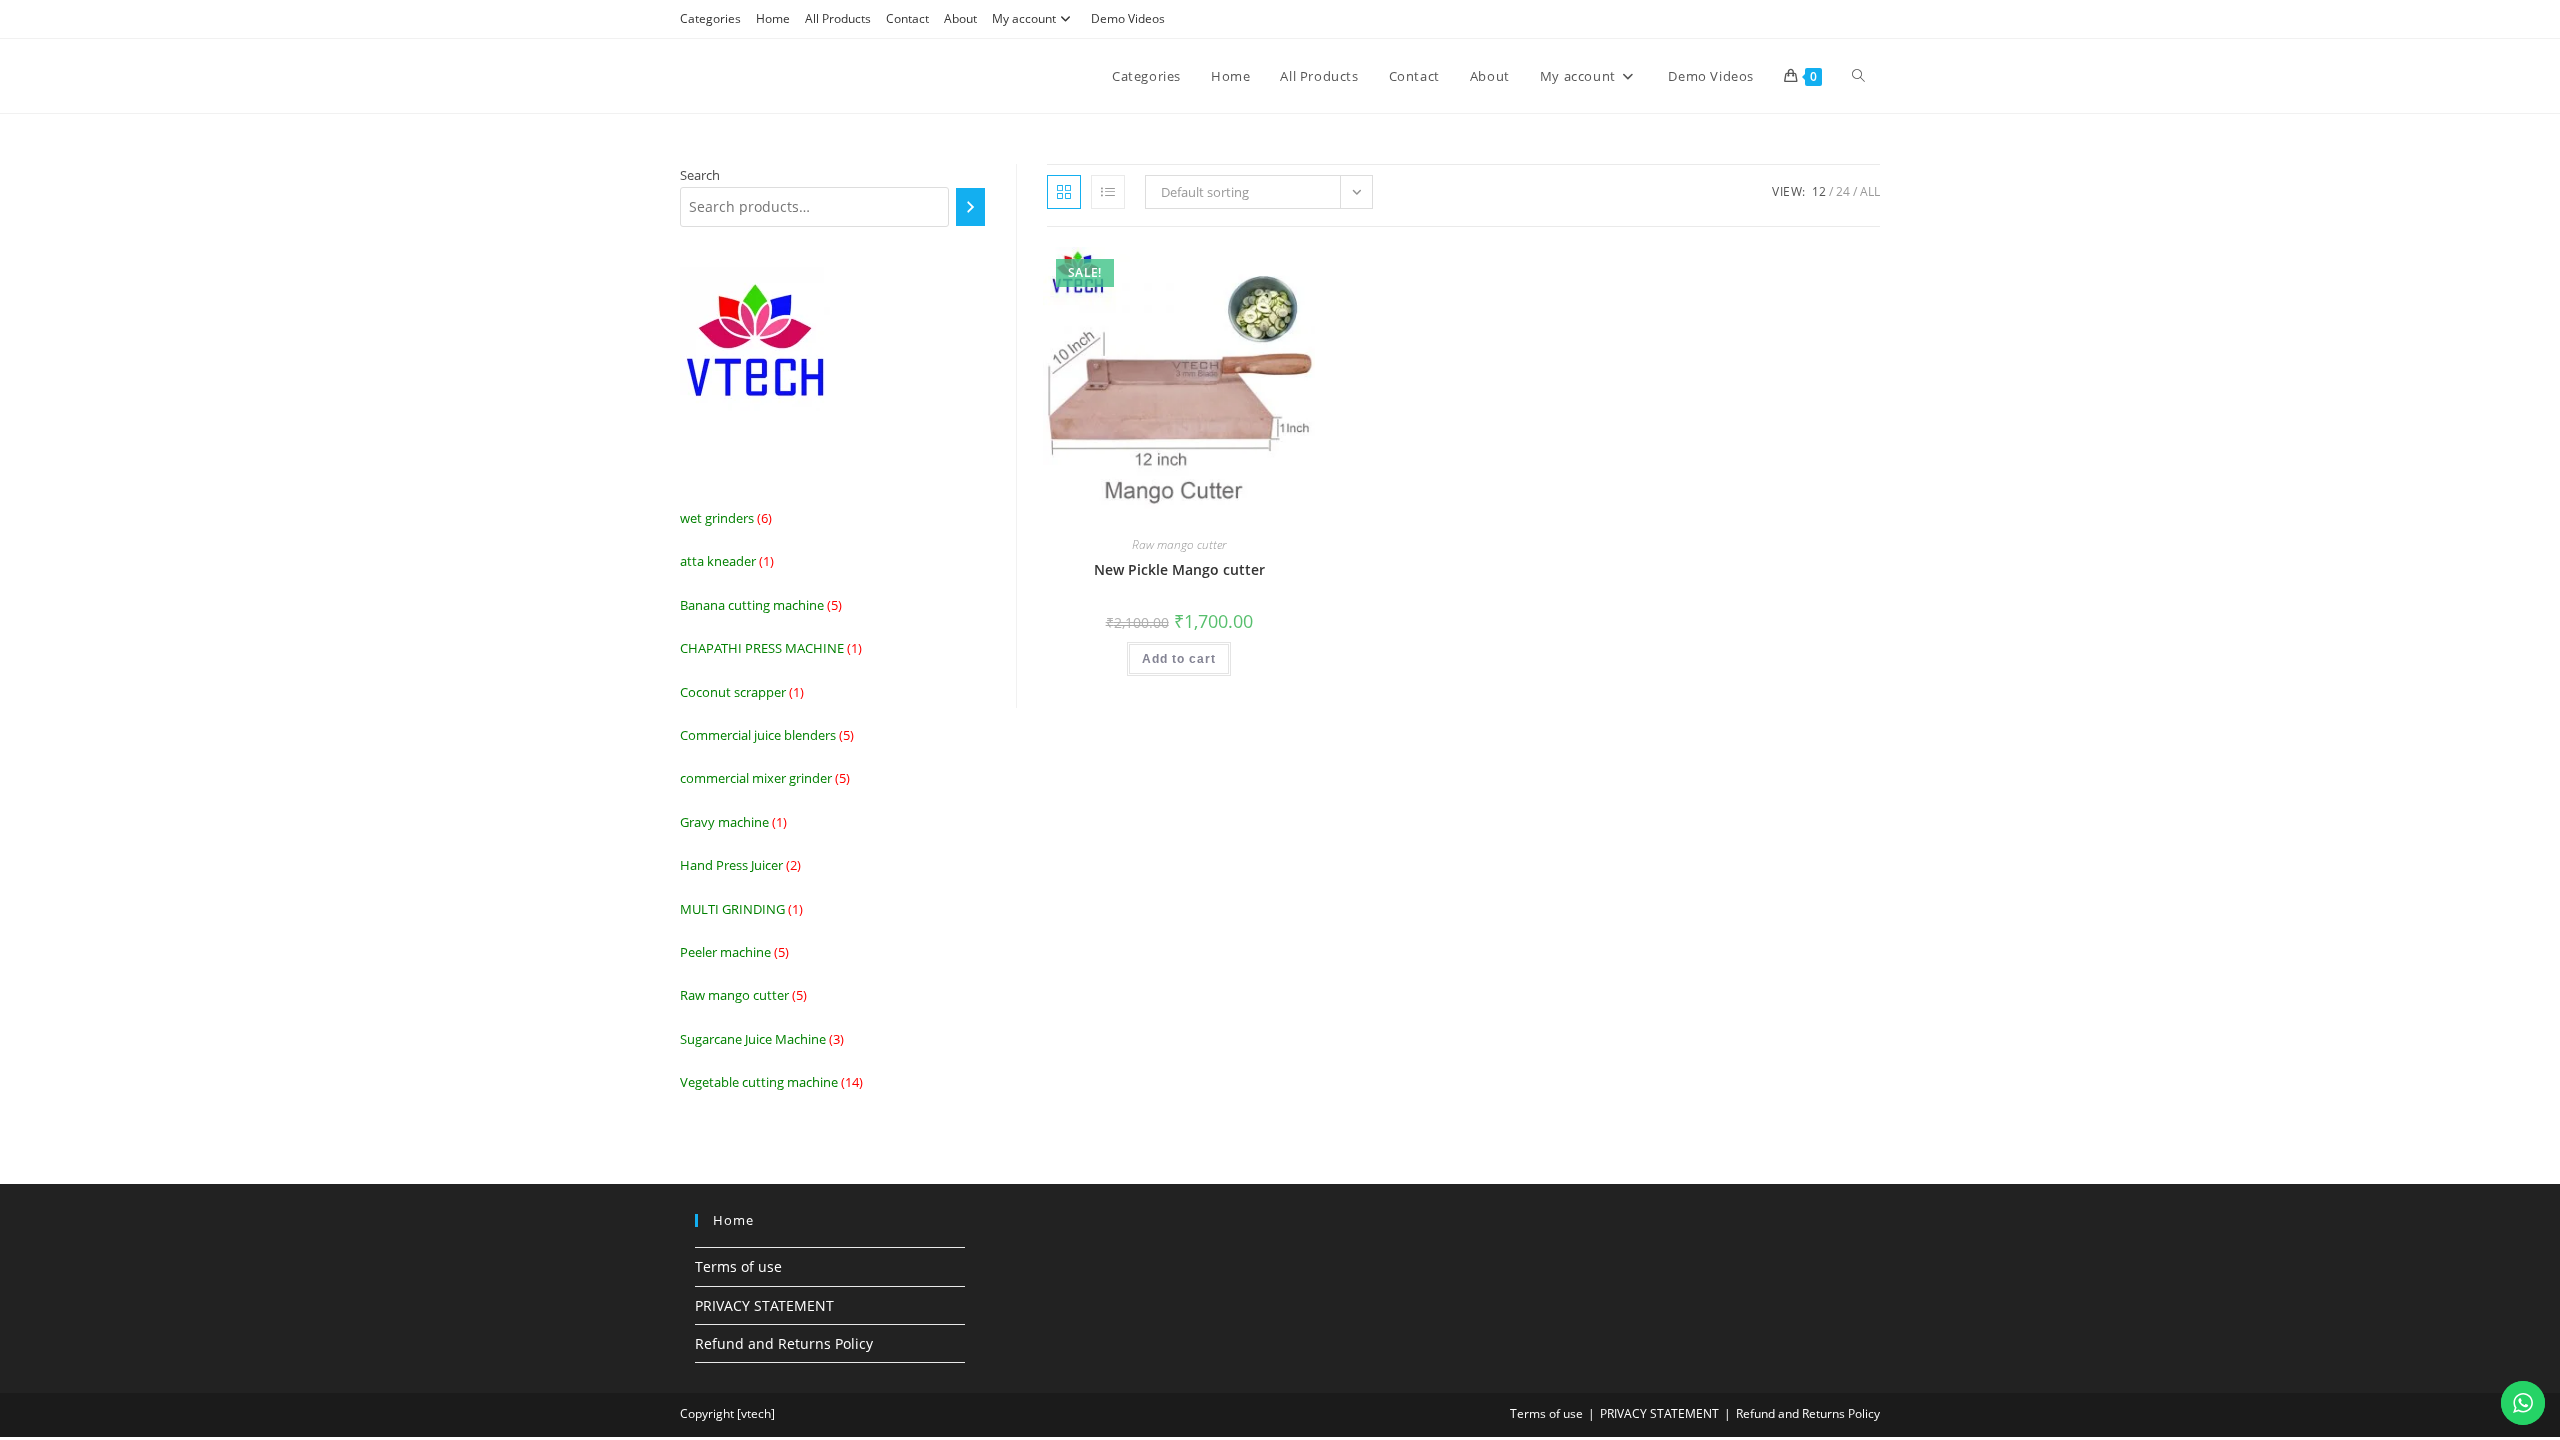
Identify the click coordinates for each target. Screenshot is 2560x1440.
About (960, 18)
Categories (710, 18)
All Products (838, 18)
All (1870, 191)
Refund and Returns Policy (784, 1343)
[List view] (1108, 192)
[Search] (970, 207)
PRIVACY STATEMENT (764, 1305)
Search (700, 175)
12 (1819, 191)
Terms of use (738, 1266)
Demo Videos (1128, 18)
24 (1843, 191)
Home (773, 18)
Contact (907, 18)
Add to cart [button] (1179, 659)
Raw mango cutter (1179, 544)
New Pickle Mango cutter (1179, 569)
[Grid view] (1064, 192)
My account (1024, 18)
